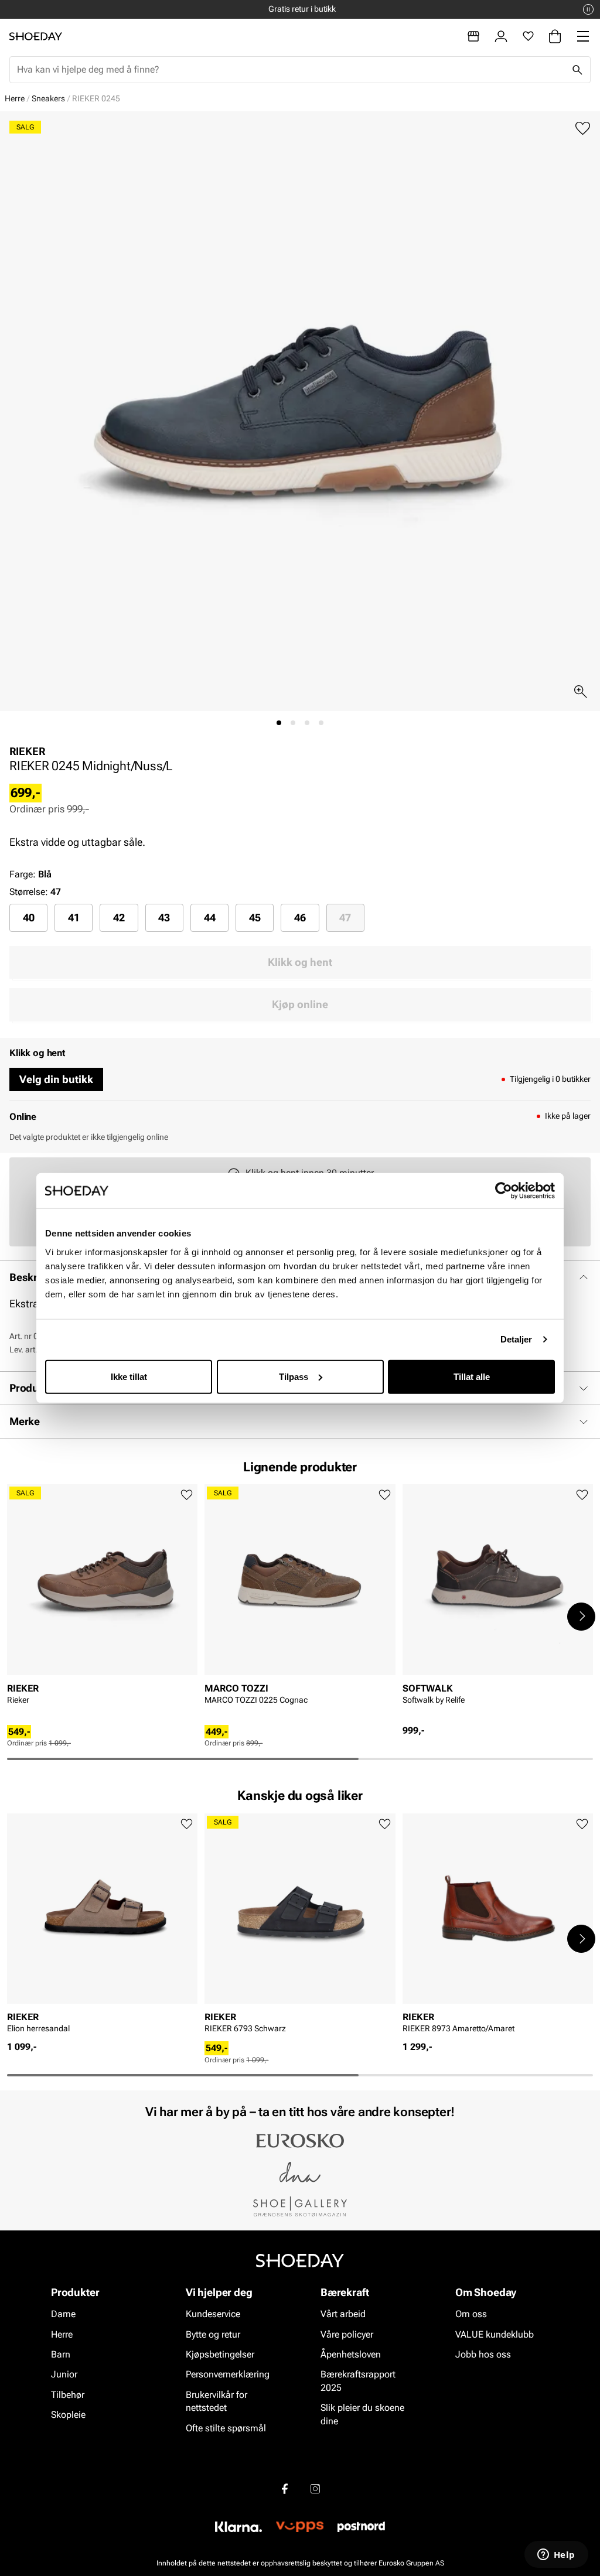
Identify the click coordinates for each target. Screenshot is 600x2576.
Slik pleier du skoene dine (362, 2415)
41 (74, 918)
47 (345, 918)
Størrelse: (29, 892)
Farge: (30, 874)
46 (300, 918)
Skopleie (68, 2415)
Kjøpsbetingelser (220, 2355)
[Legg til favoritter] (583, 129)
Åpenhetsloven (351, 2355)
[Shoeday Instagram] (315, 2489)
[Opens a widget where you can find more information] (556, 2555)
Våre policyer (347, 2334)
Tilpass (294, 1376)
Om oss (471, 2314)
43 (164, 918)
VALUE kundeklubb (495, 2334)
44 (210, 918)
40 (29, 918)
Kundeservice (213, 2314)
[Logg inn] (501, 36)
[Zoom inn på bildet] (581, 692)
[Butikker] (473, 36)
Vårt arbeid (343, 2314)
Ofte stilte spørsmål (226, 2428)
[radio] (28, 918)
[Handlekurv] (555, 36)
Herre (15, 98)
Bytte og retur (213, 2334)
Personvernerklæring (228, 2375)
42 (119, 918)
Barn (61, 2355)
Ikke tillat (129, 1376)
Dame (63, 2314)
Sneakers (48, 98)
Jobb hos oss (483, 2355)
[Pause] (588, 9)
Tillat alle (472, 1376)
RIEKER (27, 751)
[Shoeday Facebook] (285, 2489)
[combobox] (291, 70)
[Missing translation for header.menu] (583, 36)
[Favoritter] (528, 36)
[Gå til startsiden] (36, 36)
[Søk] (577, 70)
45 (255, 918)
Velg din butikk (56, 1079)
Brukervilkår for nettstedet (217, 2401)
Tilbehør (68, 2395)
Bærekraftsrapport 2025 (358, 2381)
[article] (102, 1605)
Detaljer (517, 1339)
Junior (64, 2375)
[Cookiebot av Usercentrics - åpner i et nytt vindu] (504, 1191)
